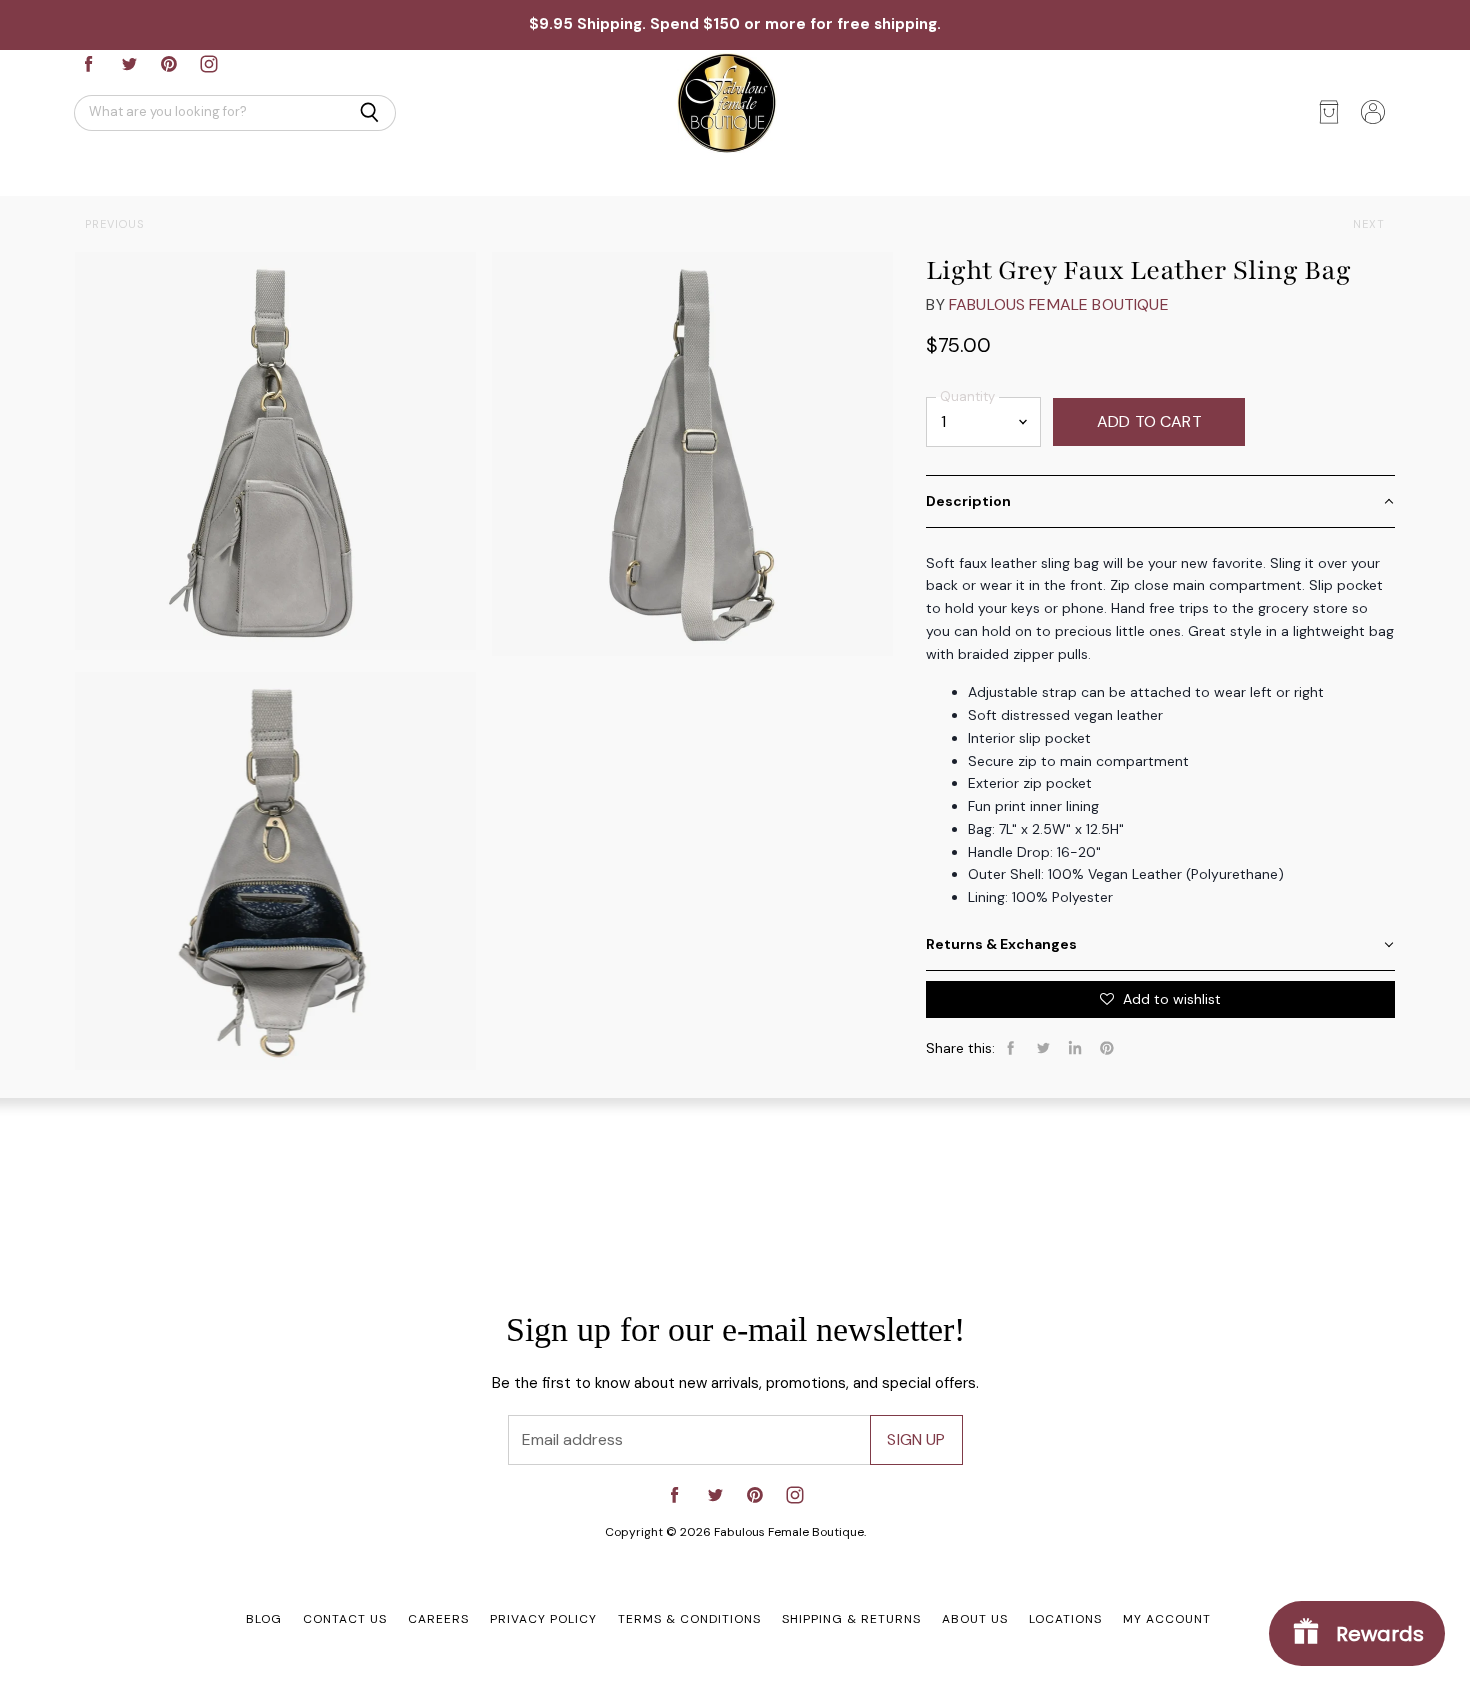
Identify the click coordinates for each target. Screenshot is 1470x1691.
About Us (975, 1619)
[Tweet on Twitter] (1043, 1048)
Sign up (916, 1439)
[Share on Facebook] (1011, 1048)
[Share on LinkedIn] (1075, 1048)
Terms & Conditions (689, 1619)
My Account (1167, 1619)
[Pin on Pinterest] (1107, 1048)
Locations (1065, 1619)
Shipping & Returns (851, 1619)
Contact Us (345, 1619)
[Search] (369, 113)
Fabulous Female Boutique (1059, 304)
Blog (264, 1619)
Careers (438, 1619)
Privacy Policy (543, 1619)
